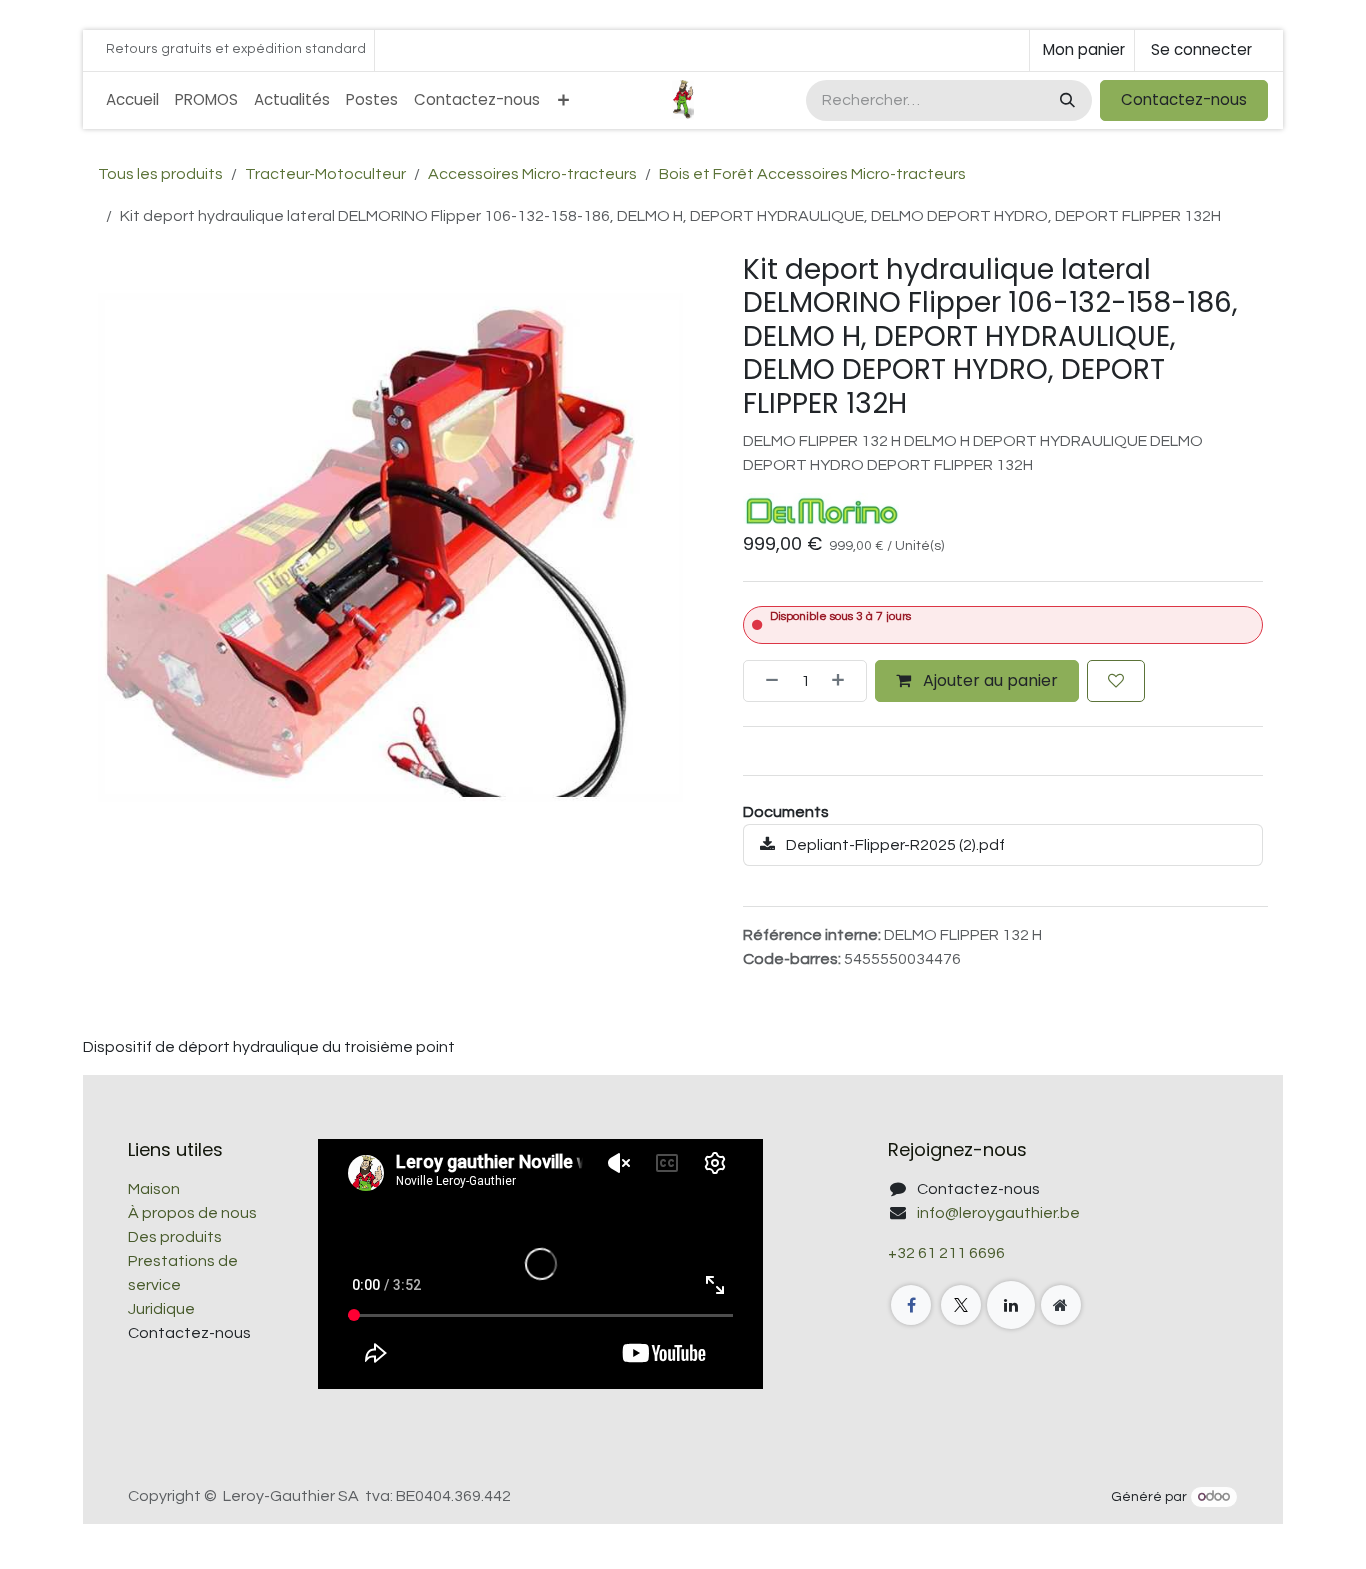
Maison (154, 1189)
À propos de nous (192, 1213)
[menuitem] (132, 100)
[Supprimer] (766, 681)
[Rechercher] (1065, 100)
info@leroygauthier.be (998, 1213)
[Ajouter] (844, 681)
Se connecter (1201, 49)
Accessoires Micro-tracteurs (532, 174)
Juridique (161, 1309)
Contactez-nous (1184, 99)
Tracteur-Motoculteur (325, 174)
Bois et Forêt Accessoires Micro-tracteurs (812, 174)
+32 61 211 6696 (946, 1253)
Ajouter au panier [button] (988, 680)
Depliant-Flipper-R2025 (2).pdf (894, 845)
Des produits (175, 1237)
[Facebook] (911, 1305)
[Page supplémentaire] (1061, 1305)
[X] (961, 1305)
